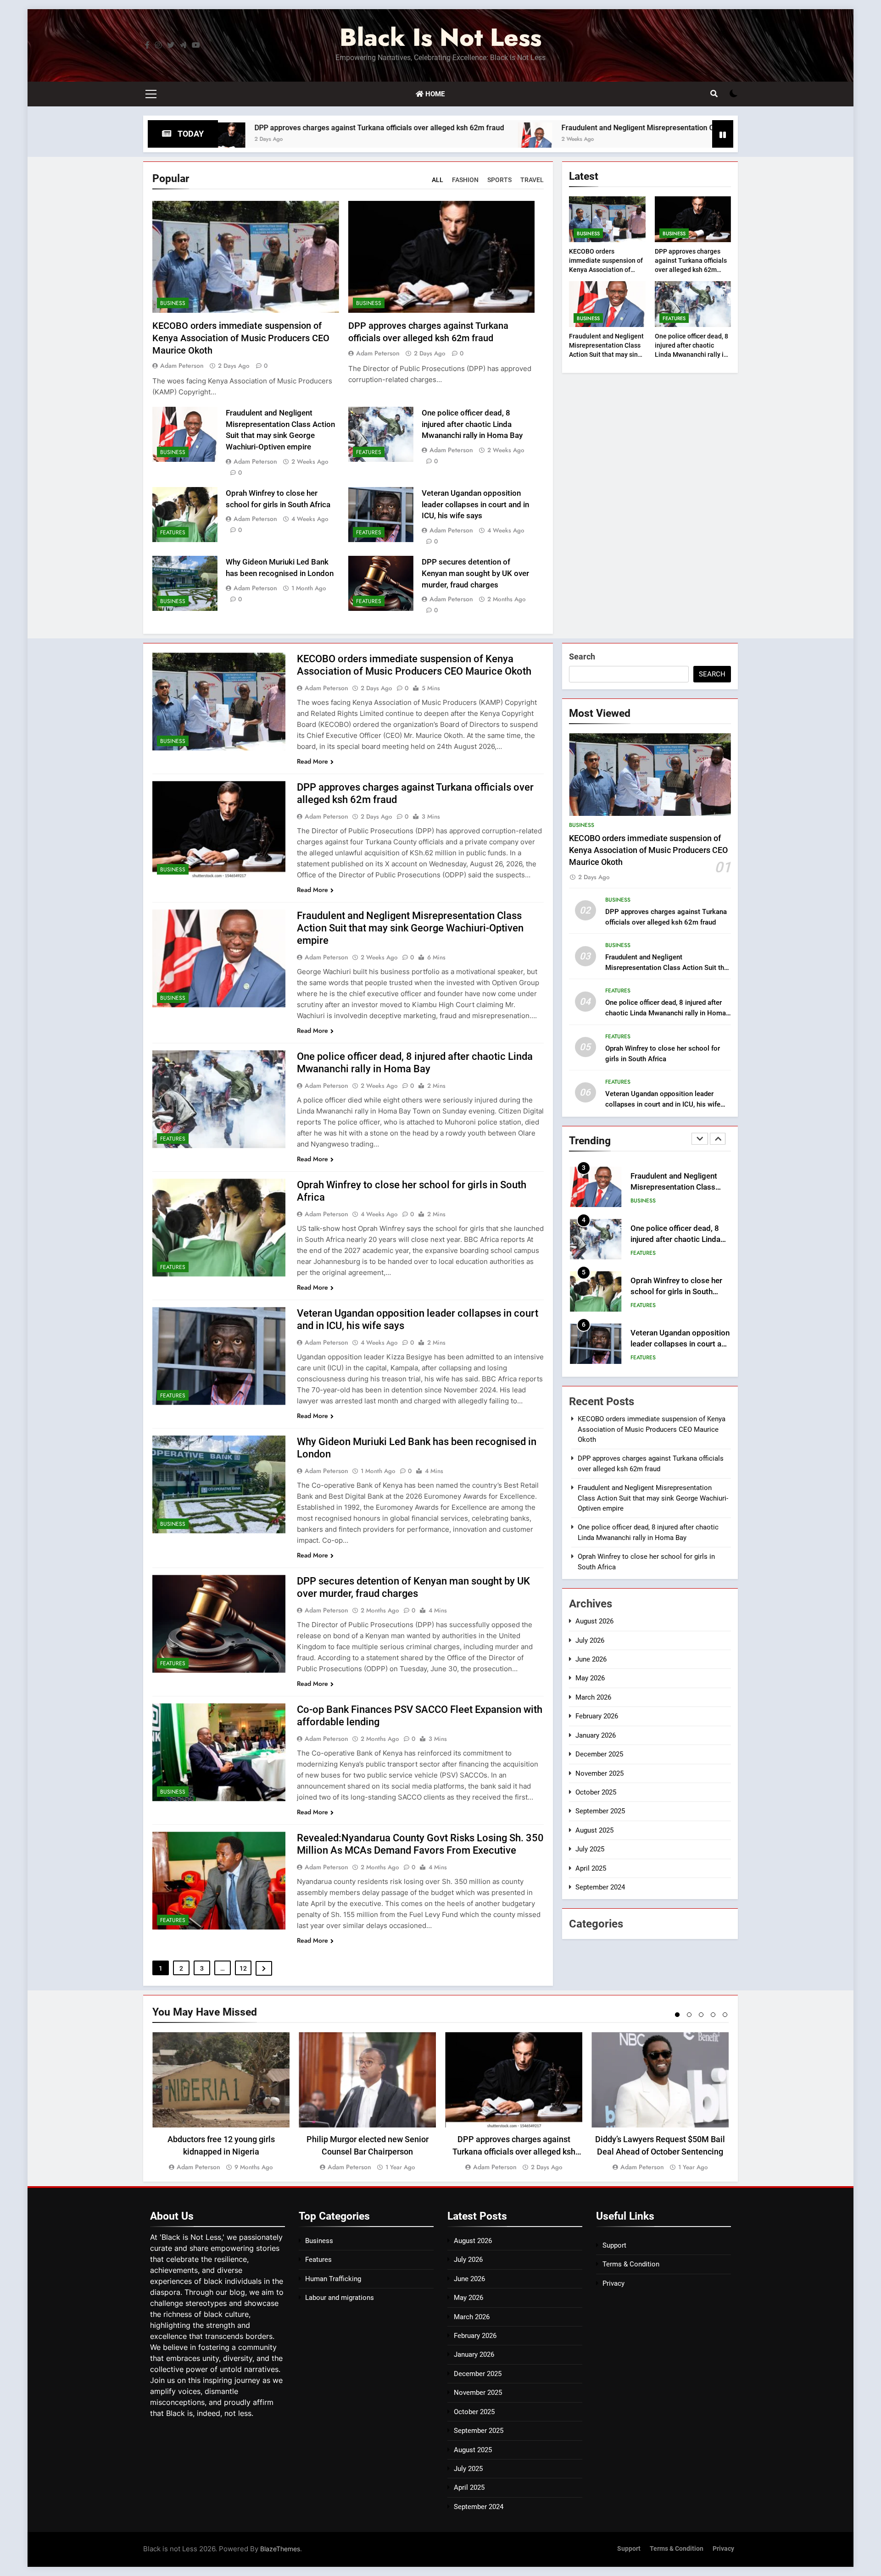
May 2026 (590, 1678)
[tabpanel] (221, 2102)
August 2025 (594, 1830)
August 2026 (594, 1621)
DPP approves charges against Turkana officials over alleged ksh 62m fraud (231, 128)
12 (243, 1968)
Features (369, 452)
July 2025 (590, 1849)
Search (582, 656)
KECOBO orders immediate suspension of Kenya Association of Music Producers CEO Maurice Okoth (241, 338)
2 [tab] (689, 2015)
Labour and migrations (340, 2298)
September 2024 (600, 1887)
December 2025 (599, 1754)
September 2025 (600, 1811)
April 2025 (591, 1868)
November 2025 (599, 1773)
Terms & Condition (631, 2264)
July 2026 (590, 1640)
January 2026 (596, 1735)
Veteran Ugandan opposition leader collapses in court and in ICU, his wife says (475, 505)
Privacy (613, 2283)
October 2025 (596, 1792)
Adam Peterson (182, 366)
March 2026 (593, 1697)
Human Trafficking (333, 2279)
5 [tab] (725, 2015)
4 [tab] (713, 2015)
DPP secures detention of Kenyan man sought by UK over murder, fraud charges (475, 573)
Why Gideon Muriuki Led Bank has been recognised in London (680, 1344)
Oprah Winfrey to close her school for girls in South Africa (676, 1240)
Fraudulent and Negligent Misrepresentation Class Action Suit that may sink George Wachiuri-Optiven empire (592, 128)
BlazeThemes (280, 2549)
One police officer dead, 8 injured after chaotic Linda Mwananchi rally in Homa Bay (472, 424)
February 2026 (597, 1716)
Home (434, 94)
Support (614, 2245)
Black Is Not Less (440, 37)
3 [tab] (701, 2015)
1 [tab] (677, 2015)
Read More (312, 761)
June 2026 (591, 1659)
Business (173, 303)
